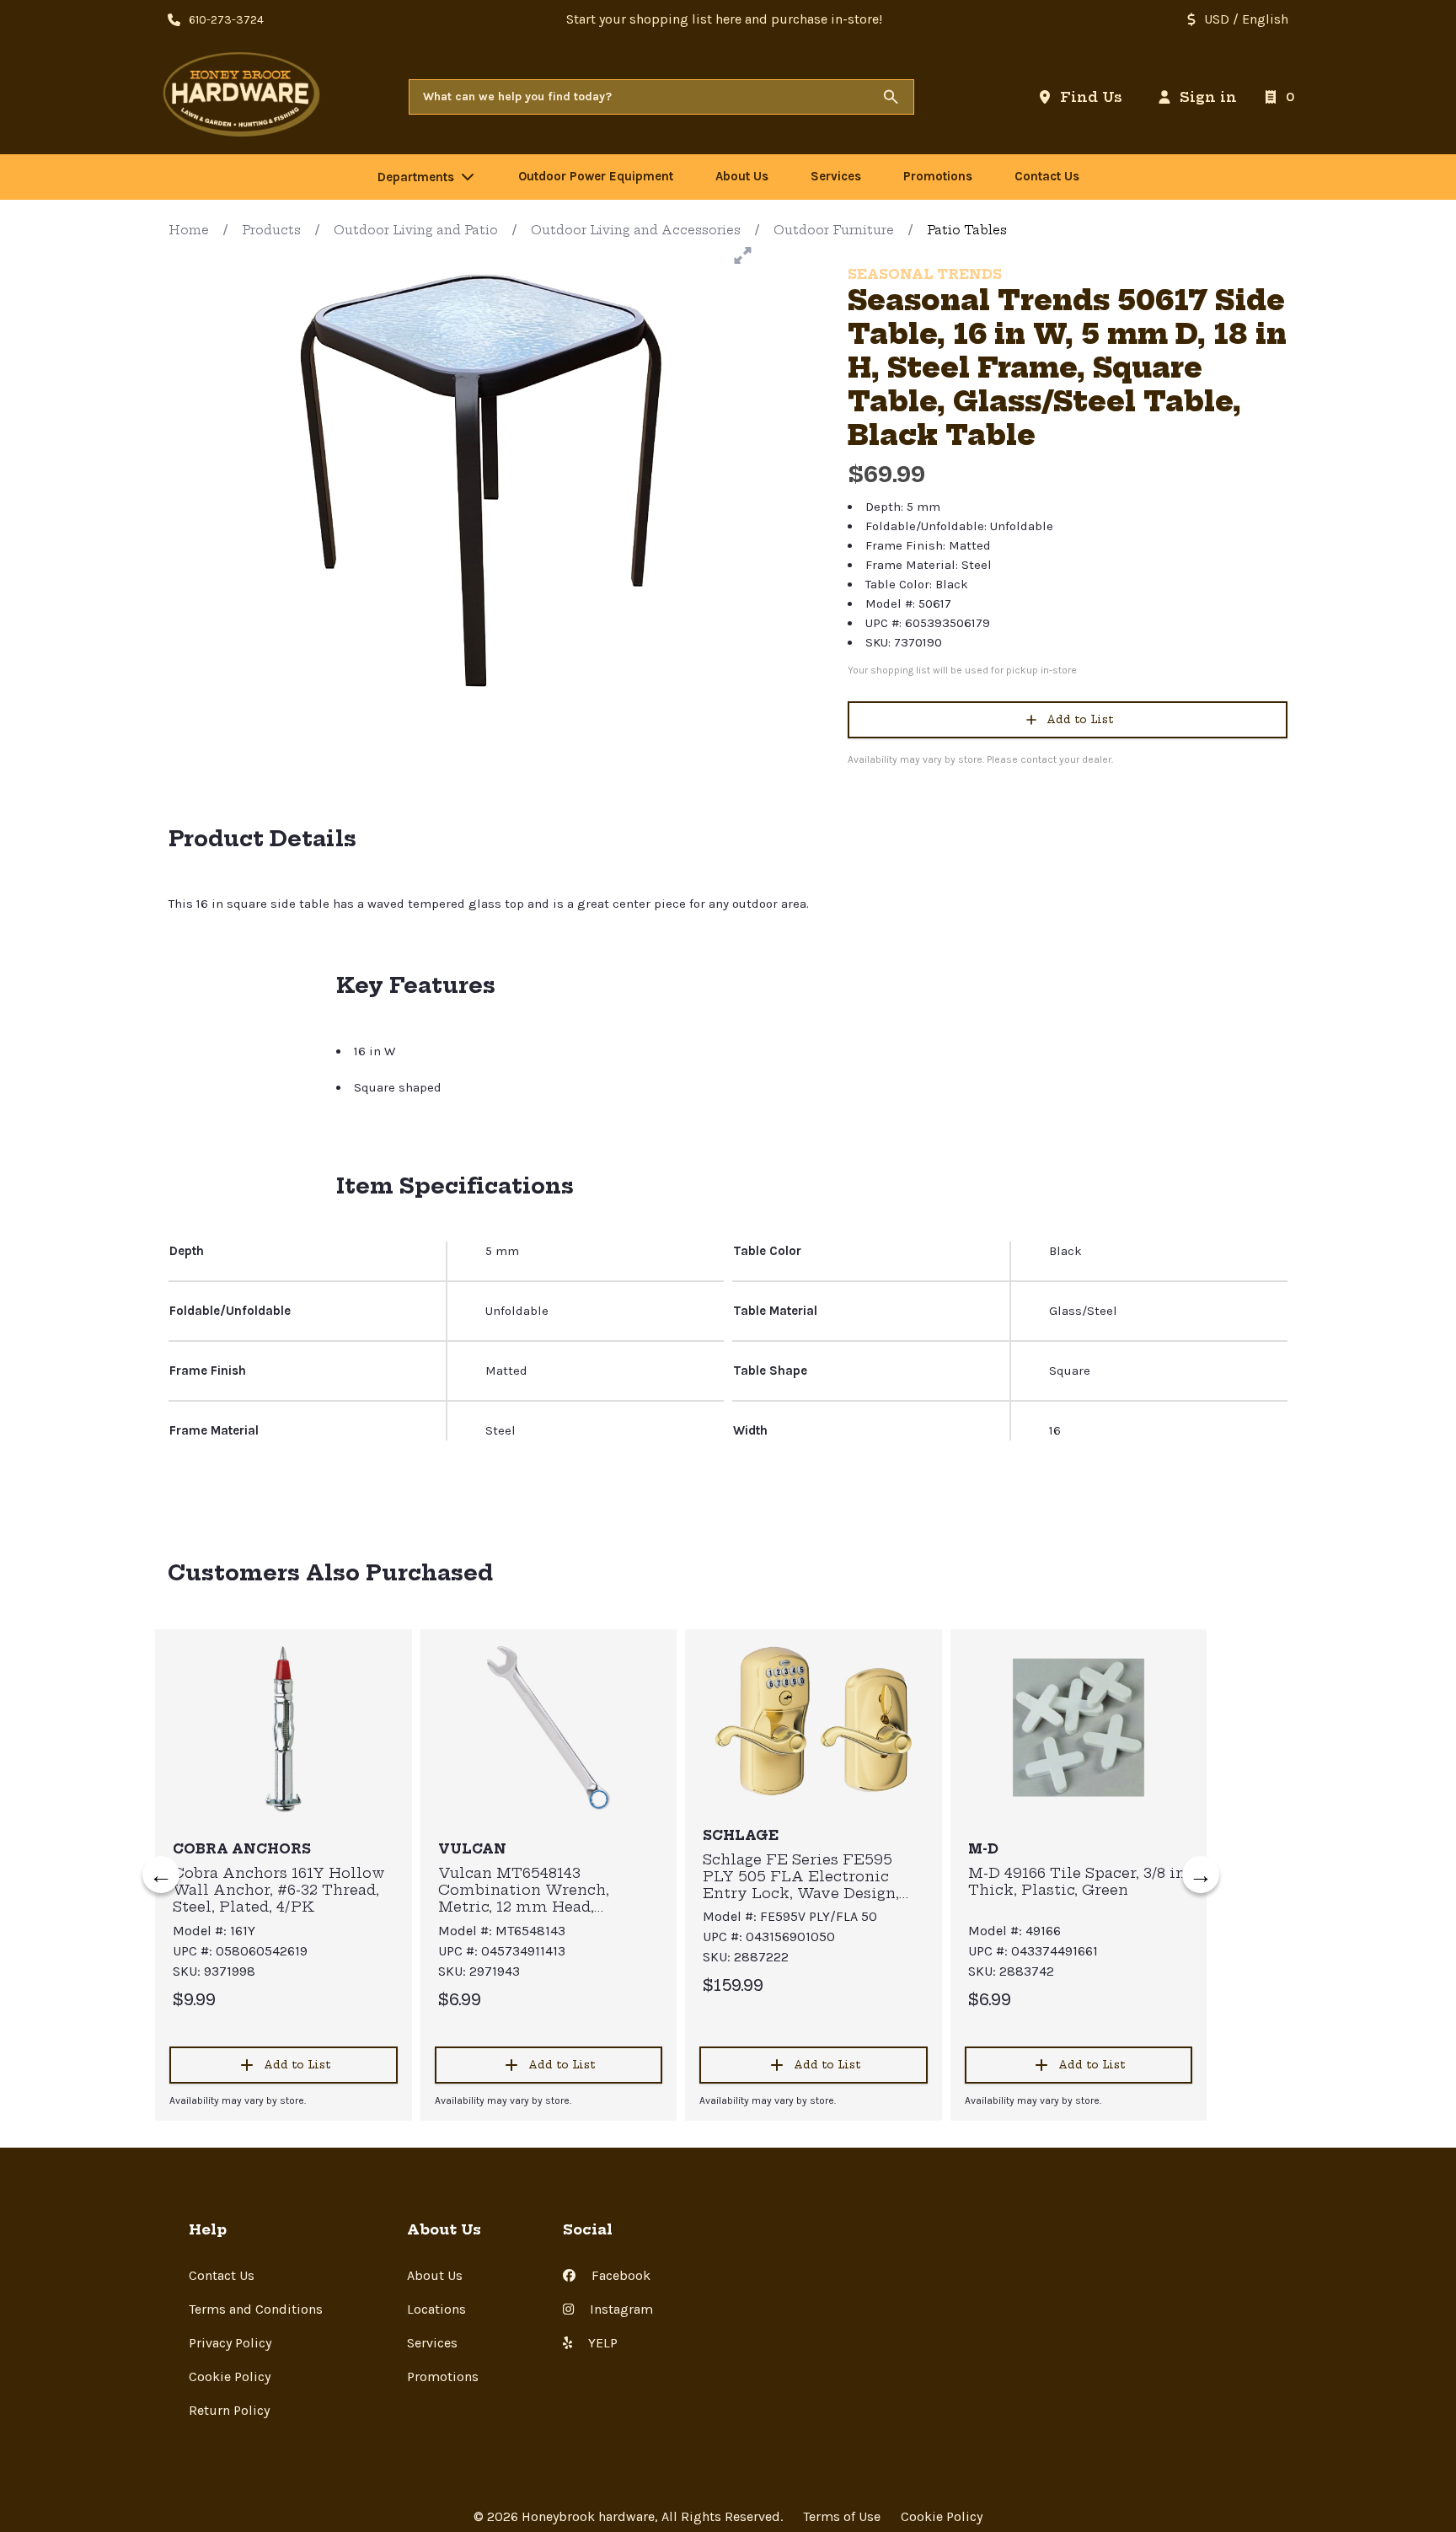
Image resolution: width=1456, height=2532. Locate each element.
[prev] (161, 1875)
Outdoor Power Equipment (596, 176)
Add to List (1080, 719)
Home (189, 230)
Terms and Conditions (256, 2309)
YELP (601, 2343)
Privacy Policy (230, 2343)
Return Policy (229, 2410)
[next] (1201, 1875)
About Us (435, 2275)
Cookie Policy (230, 2376)
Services (432, 2343)
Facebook (619, 2275)
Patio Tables (967, 230)
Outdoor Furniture (834, 230)
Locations (436, 2309)
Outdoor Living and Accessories (636, 230)
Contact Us (222, 2275)
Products (271, 230)
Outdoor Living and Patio (416, 230)
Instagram (620, 2309)
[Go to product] (284, 1728)
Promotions (443, 2376)
